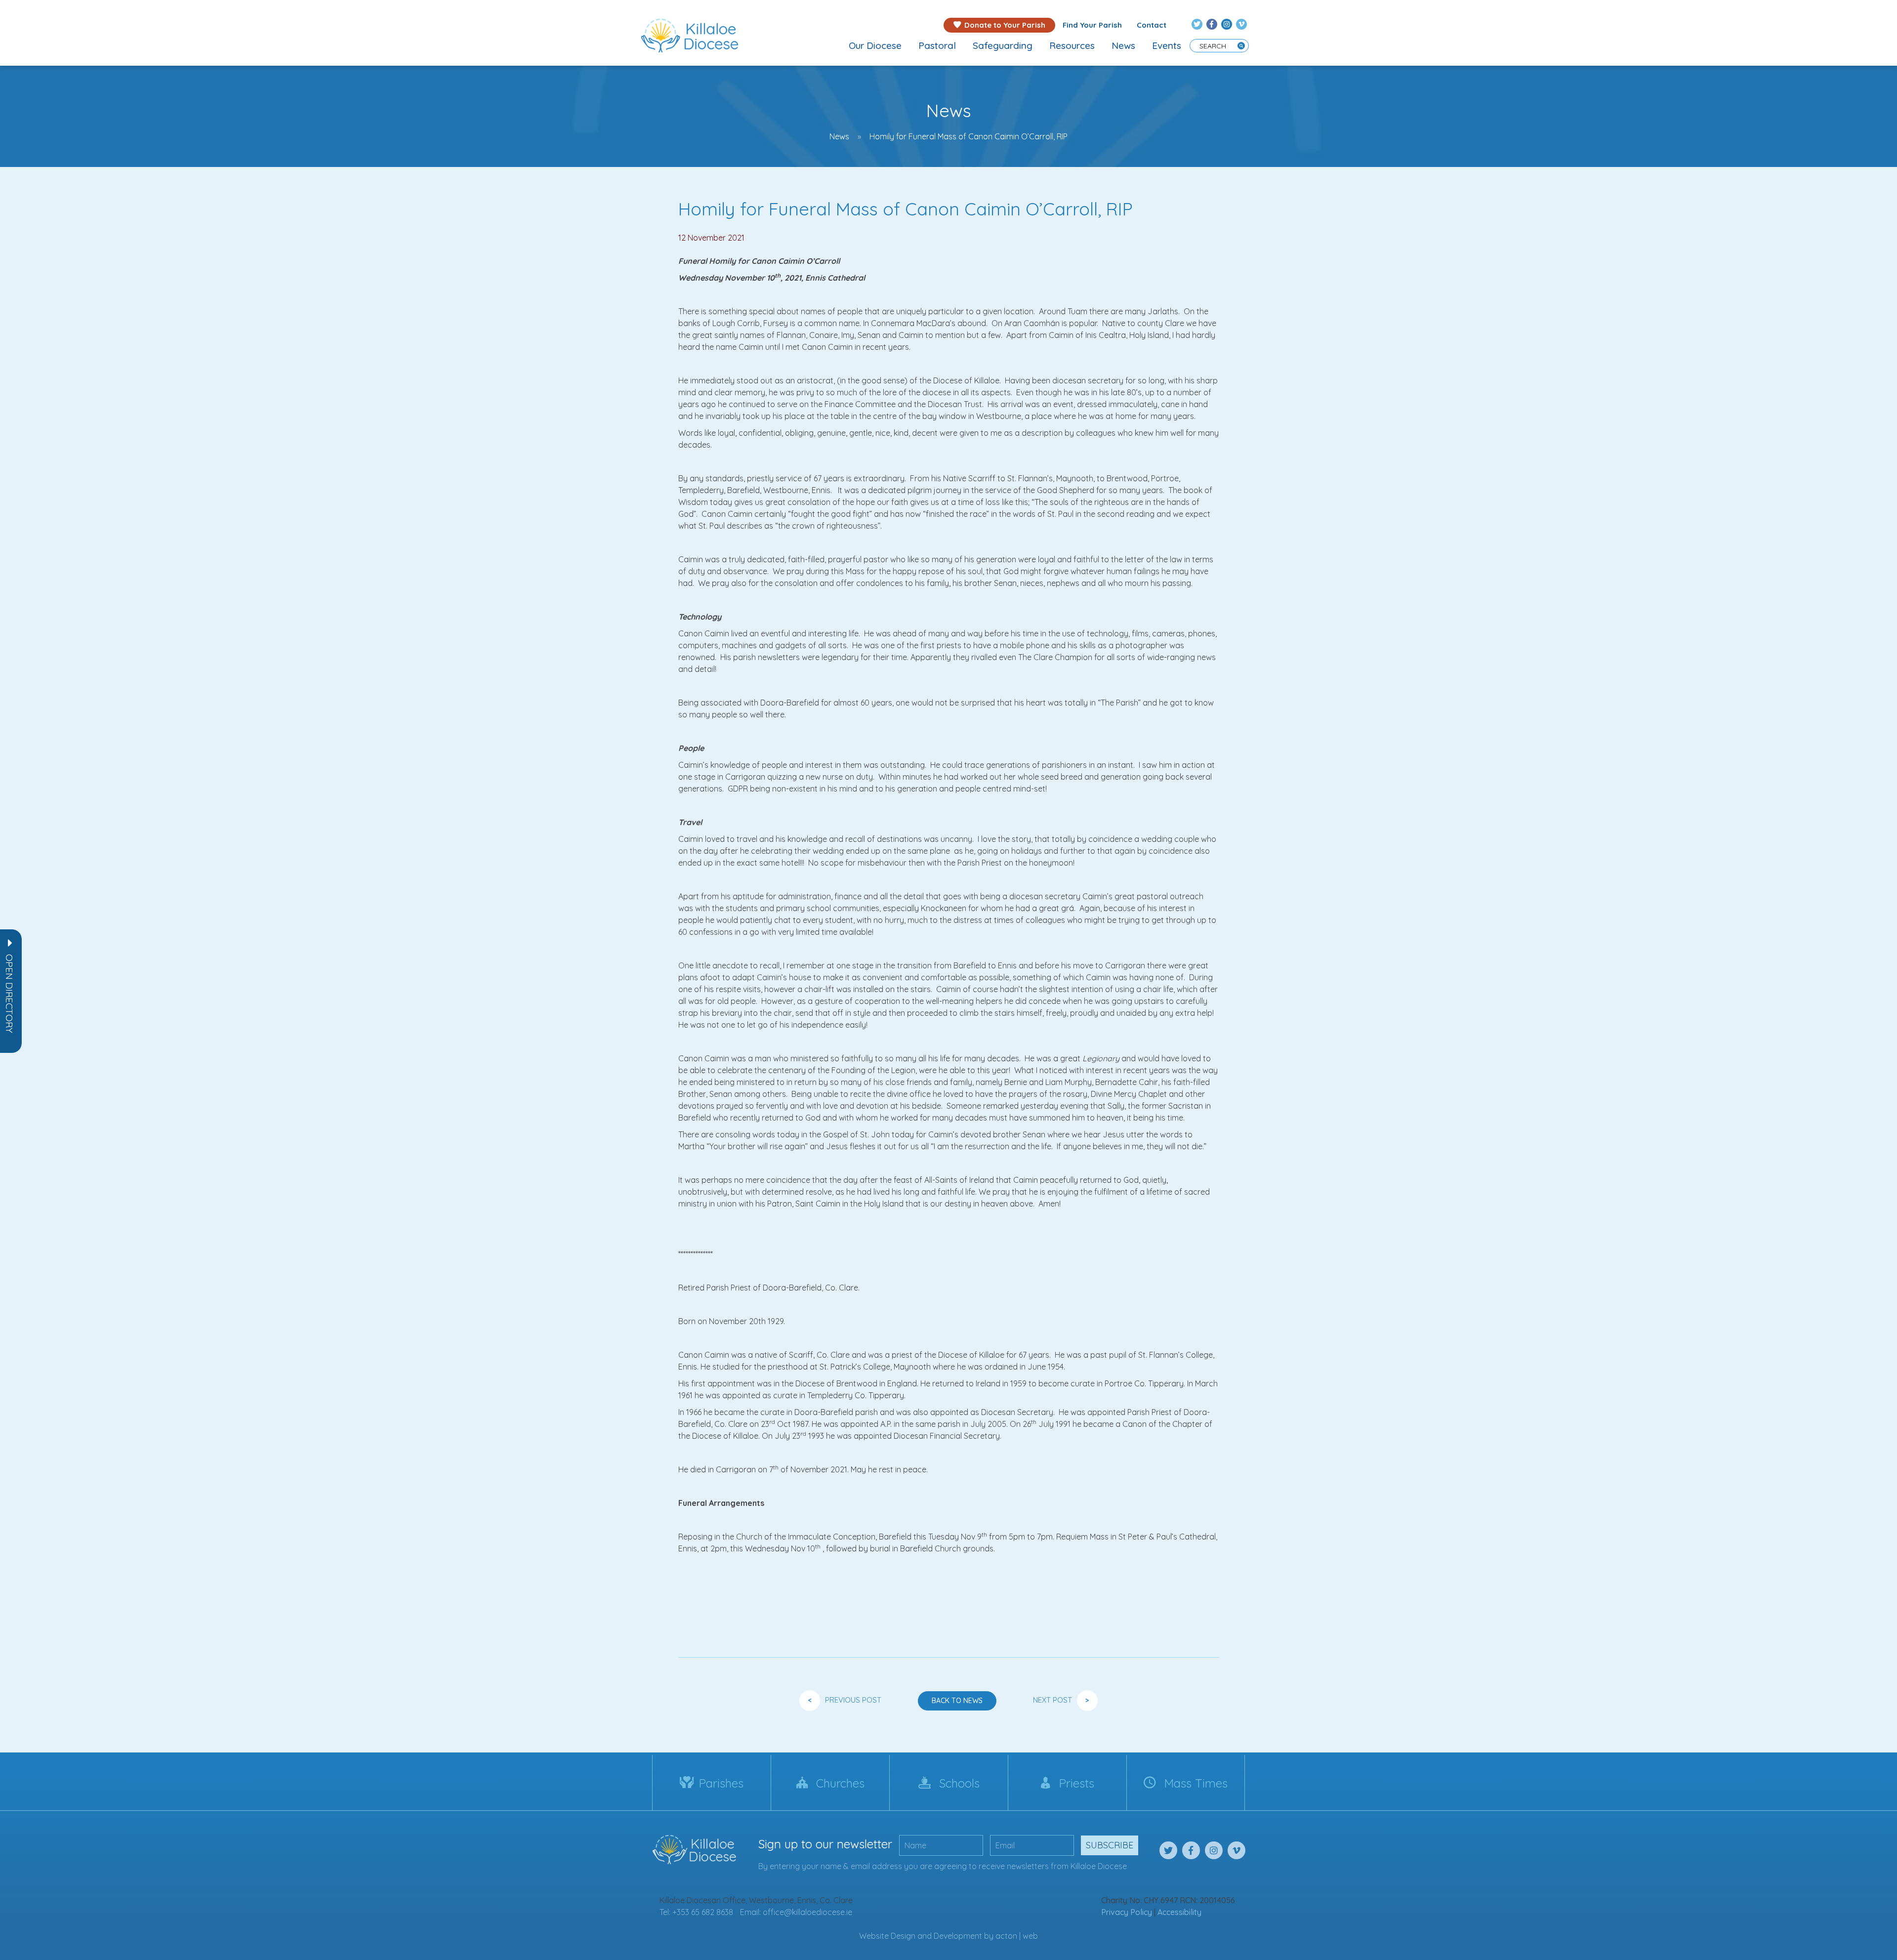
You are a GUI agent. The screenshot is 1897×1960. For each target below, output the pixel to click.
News (1123, 45)
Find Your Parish (1092, 25)
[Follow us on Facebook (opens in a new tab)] (1212, 24)
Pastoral (937, 45)
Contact (1152, 25)
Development (958, 1936)
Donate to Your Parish (1005, 25)
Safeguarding (1003, 45)
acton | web (1017, 1936)
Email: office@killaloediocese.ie (796, 1912)
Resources (1072, 45)
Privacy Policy (1127, 1912)
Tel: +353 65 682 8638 (696, 1912)
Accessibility (1179, 1912)
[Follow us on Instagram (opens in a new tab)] (1227, 24)
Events (1167, 45)
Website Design (887, 1936)
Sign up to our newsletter (825, 1844)
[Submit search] (1241, 46)
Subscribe (1110, 1845)
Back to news (957, 1701)
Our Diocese (875, 45)
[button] (9, 994)
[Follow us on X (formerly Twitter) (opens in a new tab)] (1197, 24)
